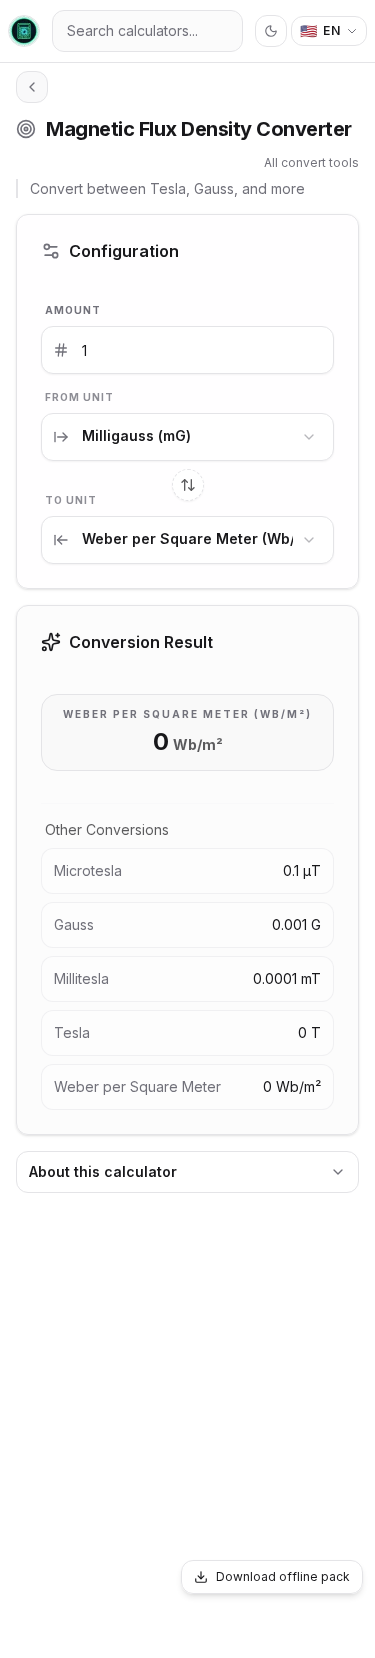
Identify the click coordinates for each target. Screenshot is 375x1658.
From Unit (79, 397)
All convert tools (311, 162)
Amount (73, 310)
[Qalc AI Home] (24, 31)
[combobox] (187, 437)
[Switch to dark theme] (271, 31)
